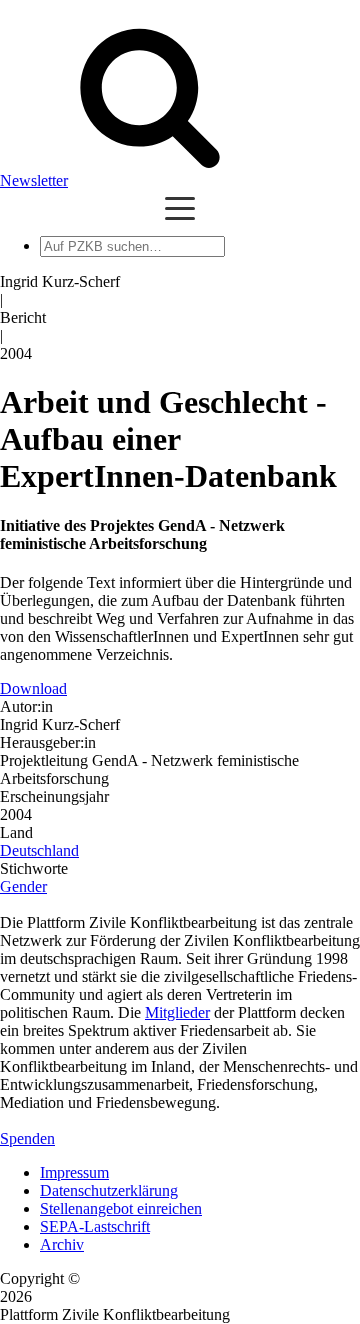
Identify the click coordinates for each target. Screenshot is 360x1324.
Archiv (62, 1244)
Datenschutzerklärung (109, 1190)
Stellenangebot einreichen (121, 1208)
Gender (23, 886)
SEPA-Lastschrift (95, 1226)
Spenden (27, 1138)
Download (33, 688)
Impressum (74, 1172)
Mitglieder (177, 1012)
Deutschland (39, 850)
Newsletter (34, 180)
